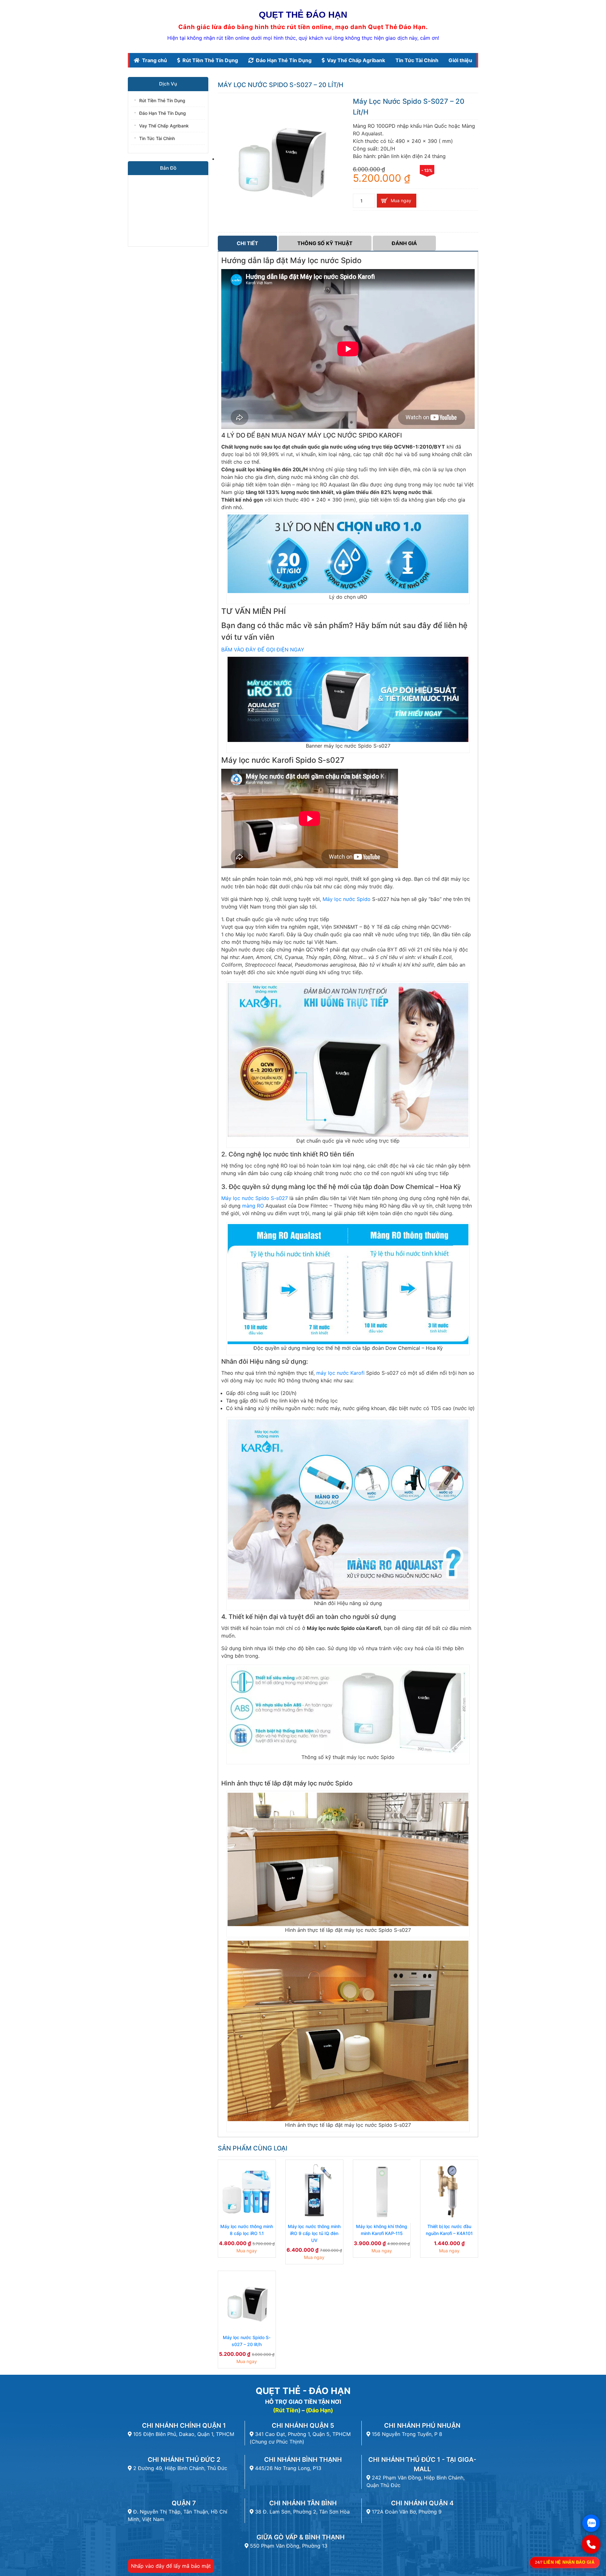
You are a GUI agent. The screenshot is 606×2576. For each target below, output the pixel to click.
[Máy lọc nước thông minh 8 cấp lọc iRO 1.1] (247, 2191)
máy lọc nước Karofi (340, 1373)
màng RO (253, 1206)
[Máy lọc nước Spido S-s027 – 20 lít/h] (247, 2302)
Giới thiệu (460, 60)
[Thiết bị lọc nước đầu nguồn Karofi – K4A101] (449, 2191)
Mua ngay (401, 200)
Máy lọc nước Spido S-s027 (255, 1198)
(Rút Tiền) (287, 2410)
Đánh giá (404, 243)
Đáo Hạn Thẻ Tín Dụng (284, 60)
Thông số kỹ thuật (325, 243)
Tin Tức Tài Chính (417, 60)
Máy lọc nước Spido (347, 899)
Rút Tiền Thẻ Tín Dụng (210, 60)
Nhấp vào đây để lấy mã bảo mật (171, 2566)
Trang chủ (154, 60)
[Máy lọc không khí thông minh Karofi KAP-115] (382, 2191)
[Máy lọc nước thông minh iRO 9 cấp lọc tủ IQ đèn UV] (314, 2191)
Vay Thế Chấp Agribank (356, 60)
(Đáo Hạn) (319, 2410)
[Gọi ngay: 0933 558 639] (591, 2544)
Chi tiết (247, 243)
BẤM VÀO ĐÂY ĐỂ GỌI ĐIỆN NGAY (263, 650)
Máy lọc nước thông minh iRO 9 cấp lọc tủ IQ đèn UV (314, 2233)
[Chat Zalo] (591, 2523)
